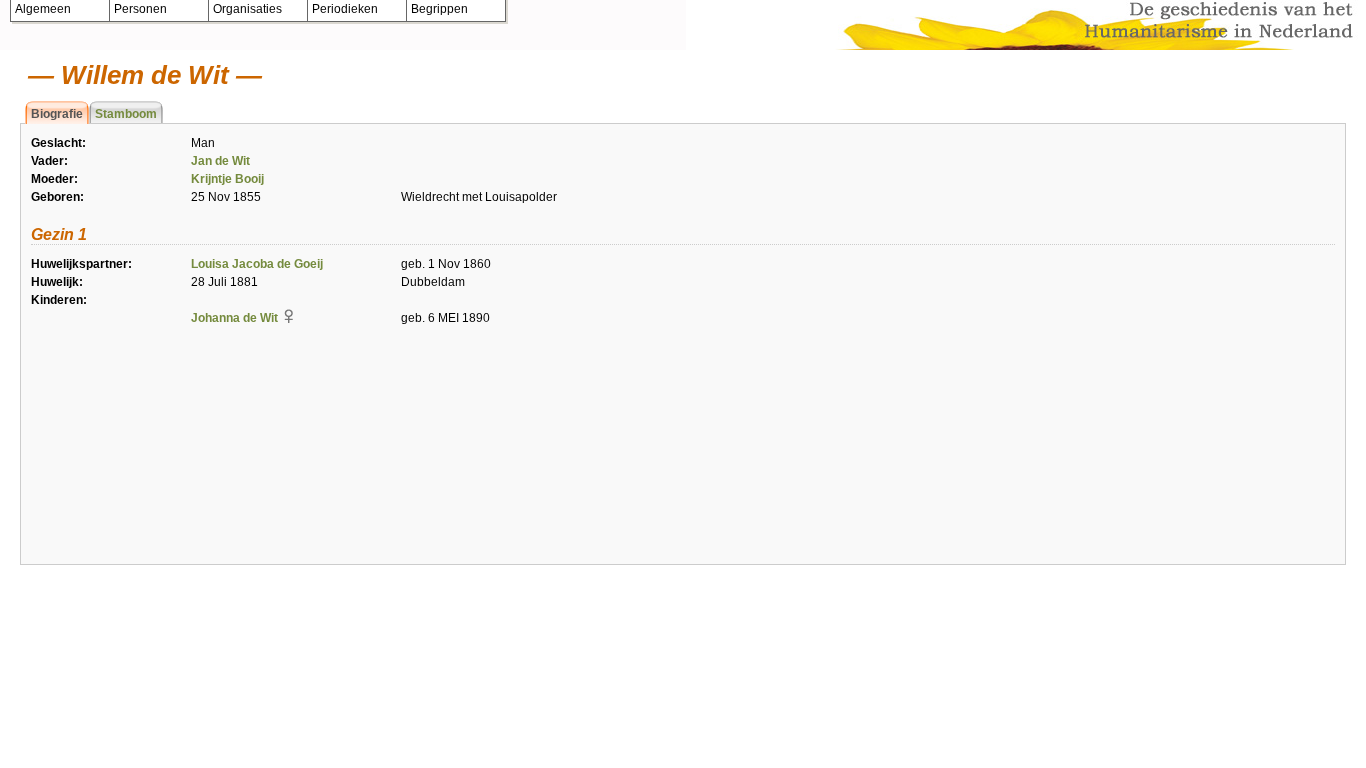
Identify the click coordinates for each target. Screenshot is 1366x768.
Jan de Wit (220, 161)
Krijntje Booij (227, 179)
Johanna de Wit (234, 318)
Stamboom (126, 114)
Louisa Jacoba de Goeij (257, 264)
